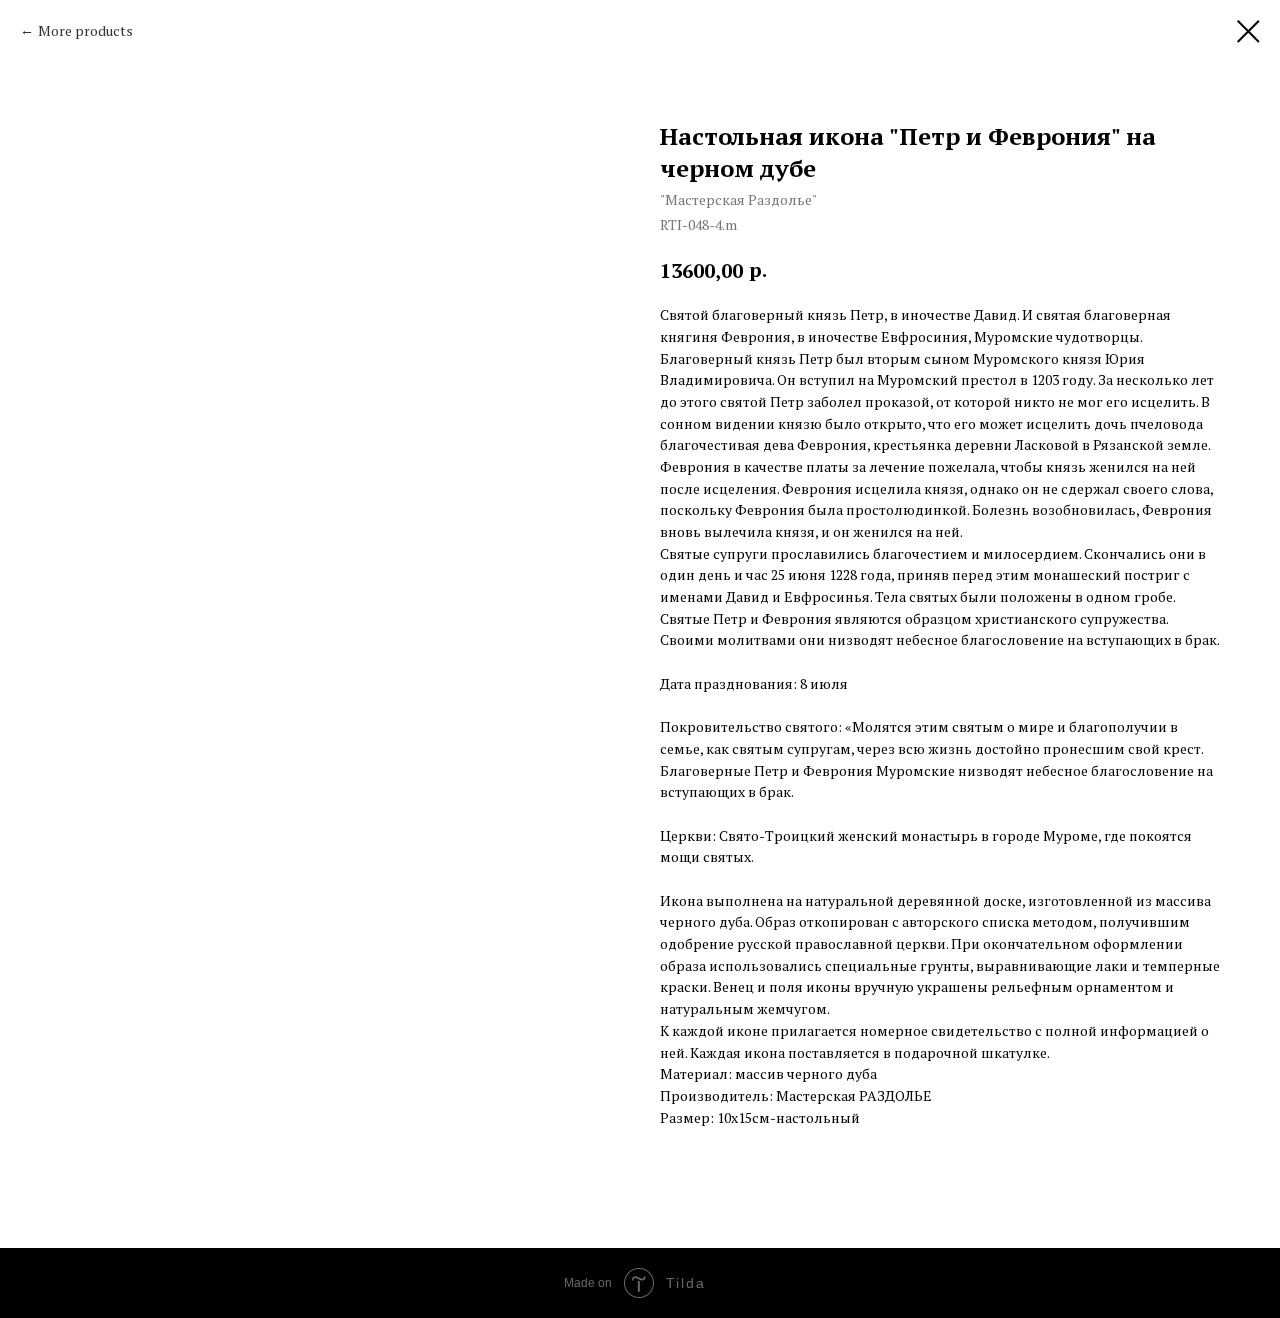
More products (85, 30)
